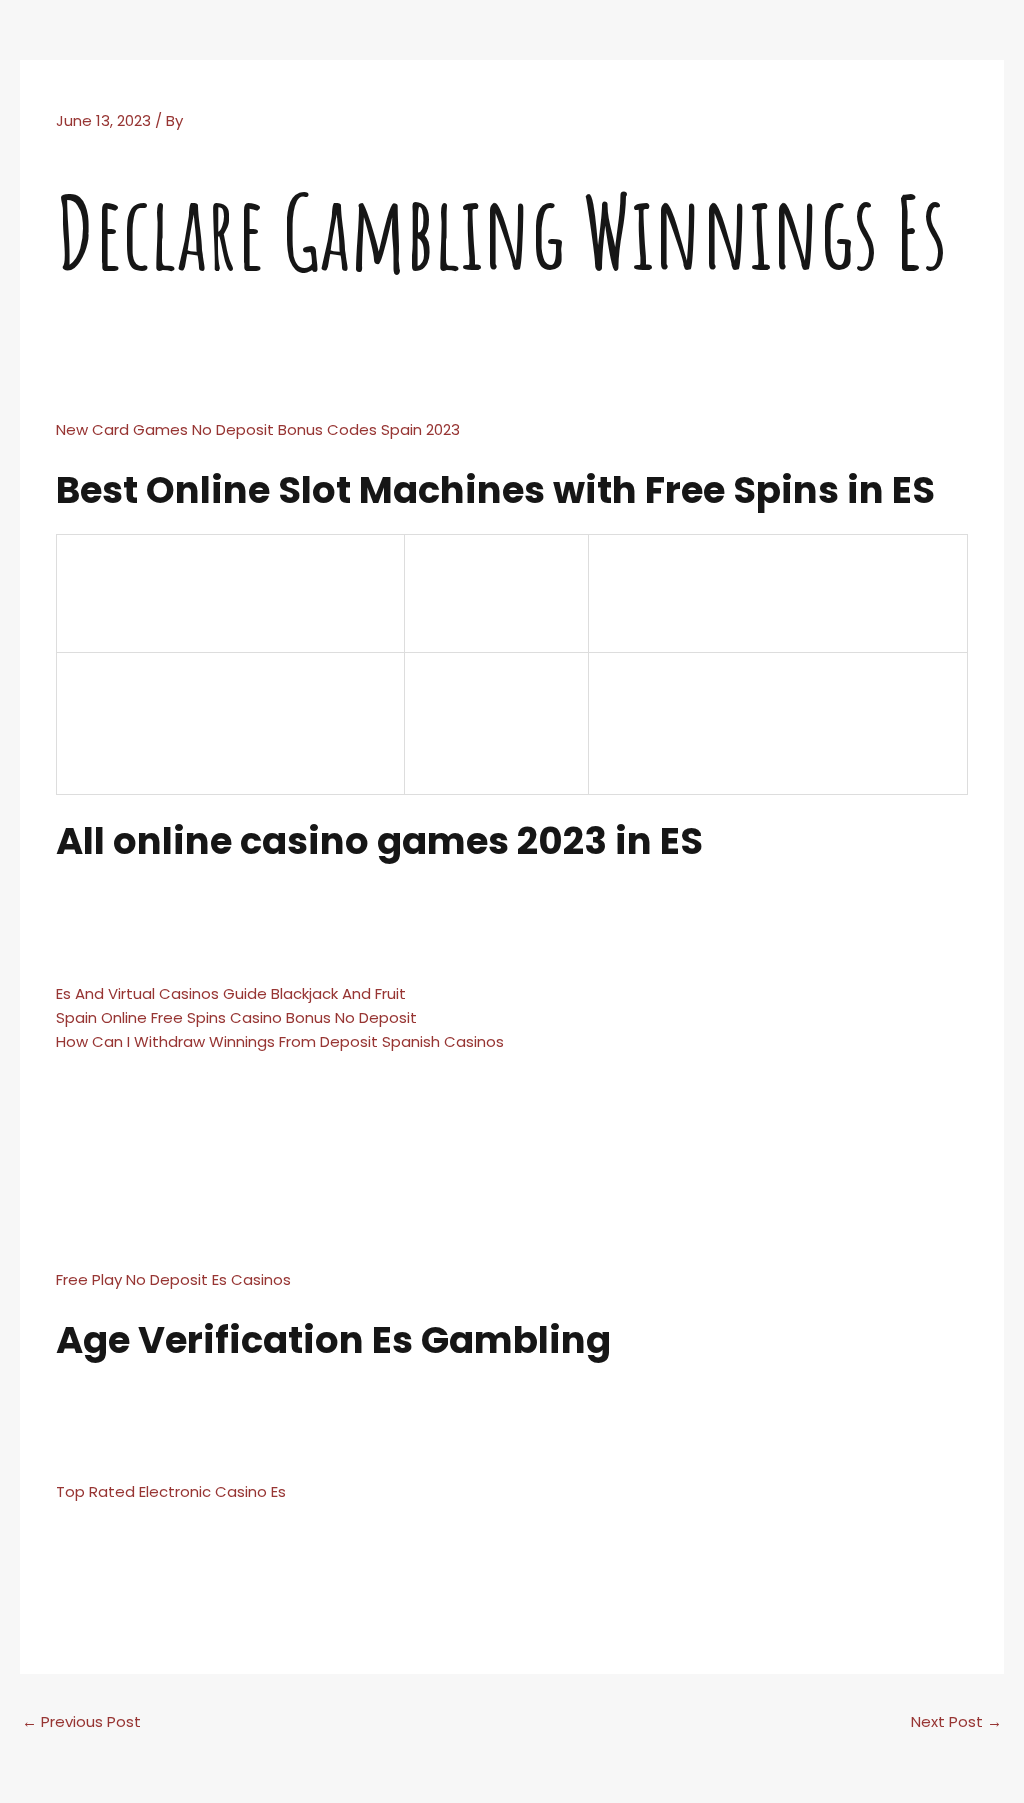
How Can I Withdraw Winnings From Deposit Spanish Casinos (280, 1041)
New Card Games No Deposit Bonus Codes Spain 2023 (258, 429)
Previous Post (81, 1721)
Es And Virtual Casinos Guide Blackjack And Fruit (231, 993)
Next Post (956, 1721)
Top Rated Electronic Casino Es (171, 1491)
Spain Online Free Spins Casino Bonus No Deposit (236, 1017)
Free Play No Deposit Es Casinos (173, 1279)
